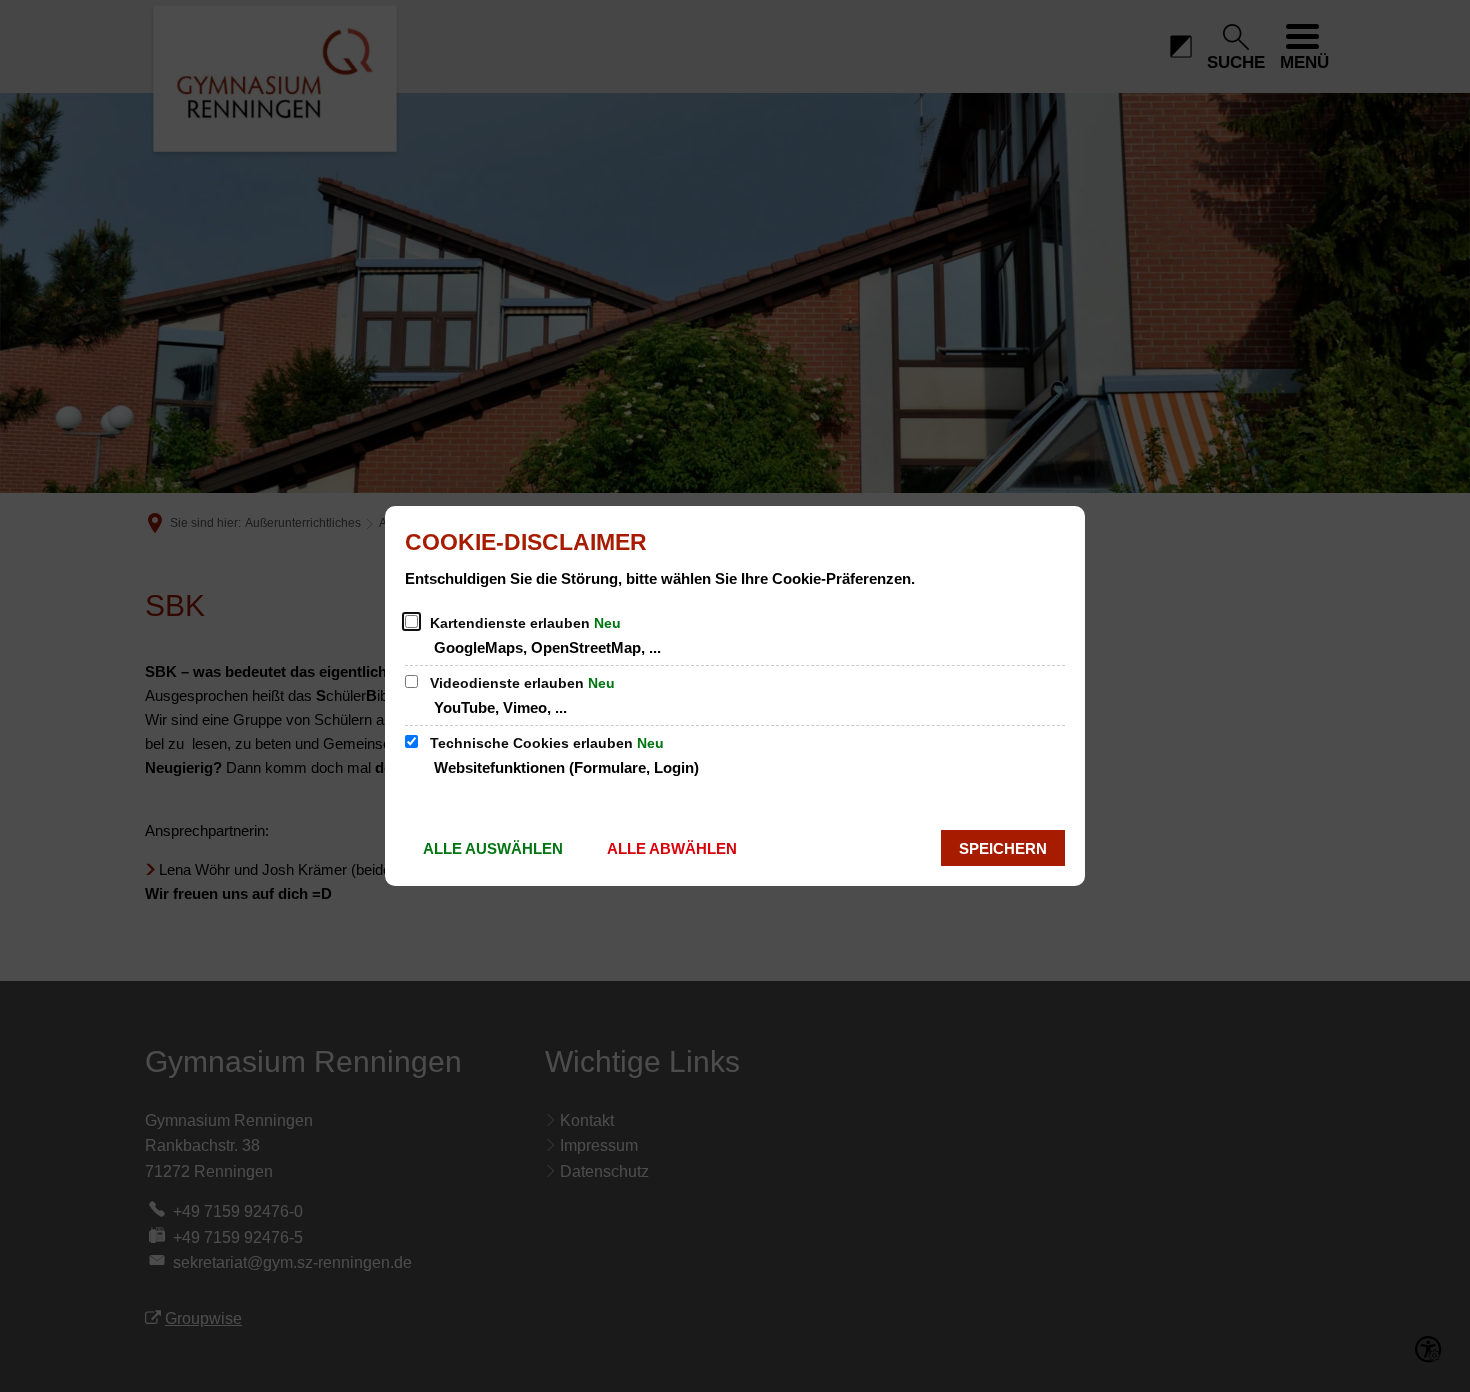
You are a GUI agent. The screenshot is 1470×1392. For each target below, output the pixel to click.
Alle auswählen (493, 848)
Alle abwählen (672, 848)
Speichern (1003, 848)
